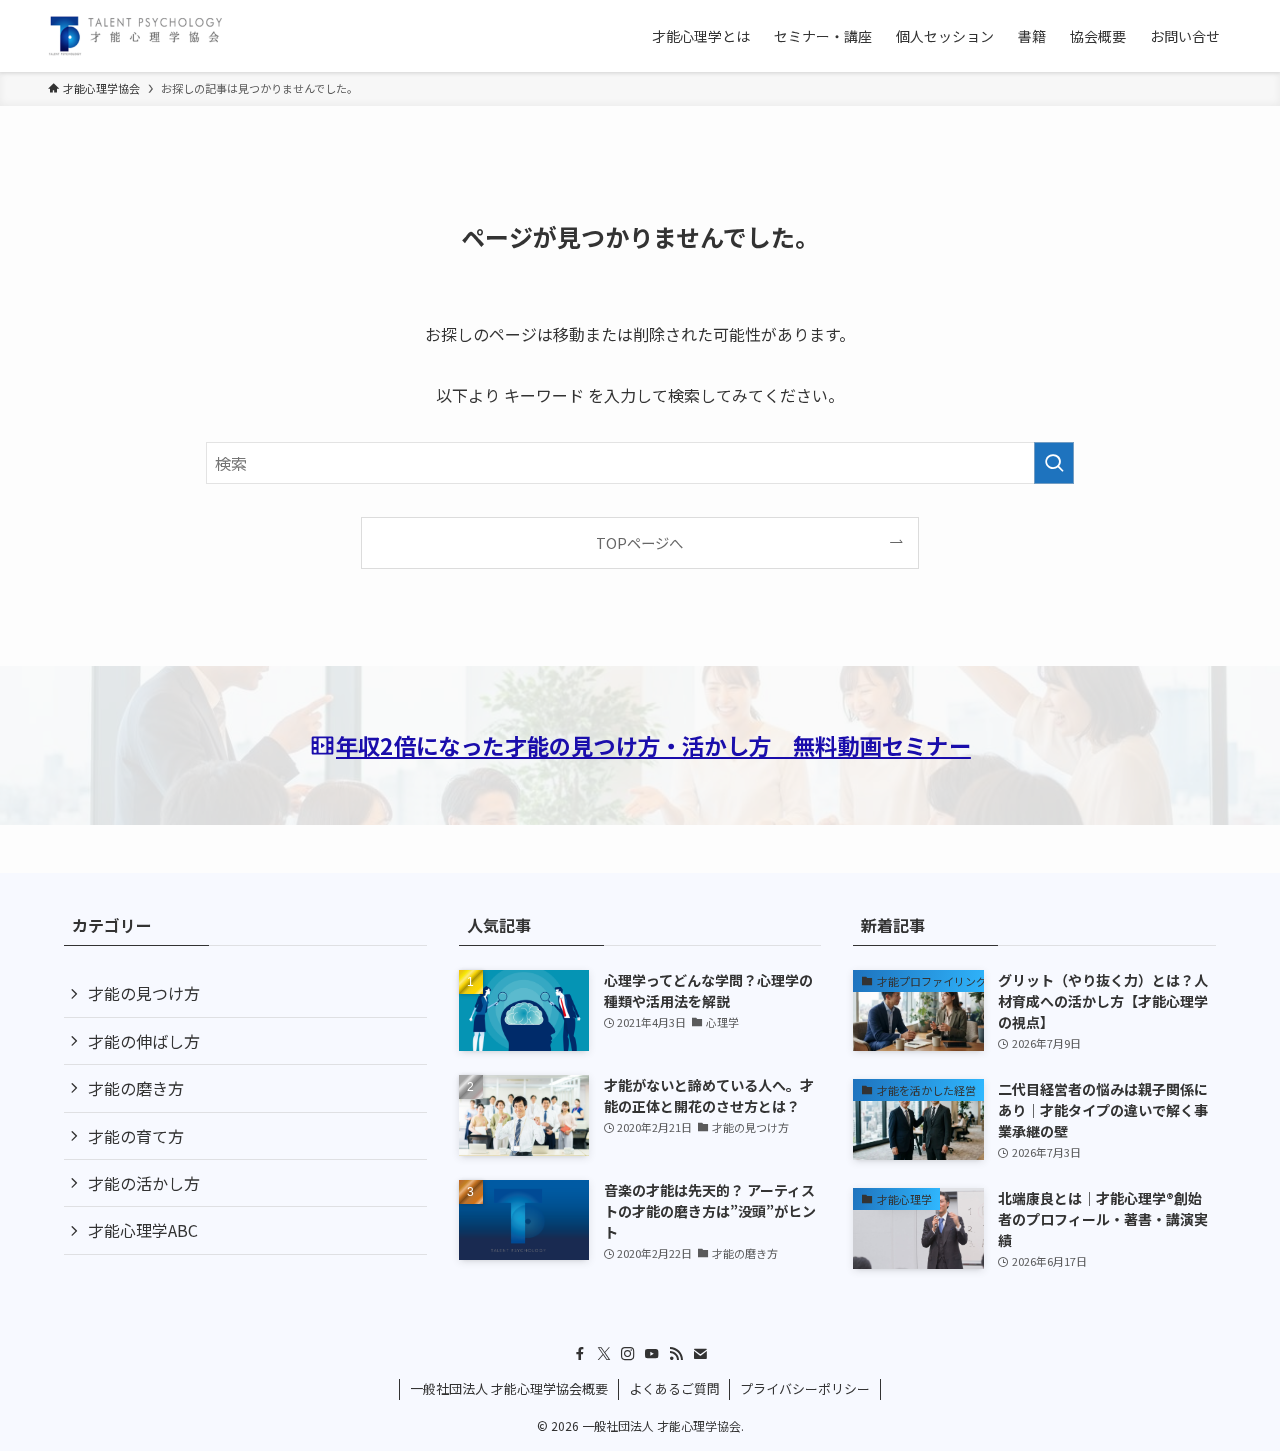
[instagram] (628, 1354)
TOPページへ (639, 542)
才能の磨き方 (136, 1088)
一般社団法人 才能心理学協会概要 (509, 1388)
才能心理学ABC (143, 1230)
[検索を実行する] (1054, 463)
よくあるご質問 (674, 1388)
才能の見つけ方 (144, 993)
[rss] (676, 1354)
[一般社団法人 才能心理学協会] (136, 36)
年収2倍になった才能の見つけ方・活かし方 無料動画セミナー (653, 745)
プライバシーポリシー (805, 1388)
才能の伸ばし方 (144, 1041)
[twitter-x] (604, 1354)
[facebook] (580, 1354)
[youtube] (652, 1354)
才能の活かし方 (144, 1183)
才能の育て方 (136, 1136)
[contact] (700, 1354)
